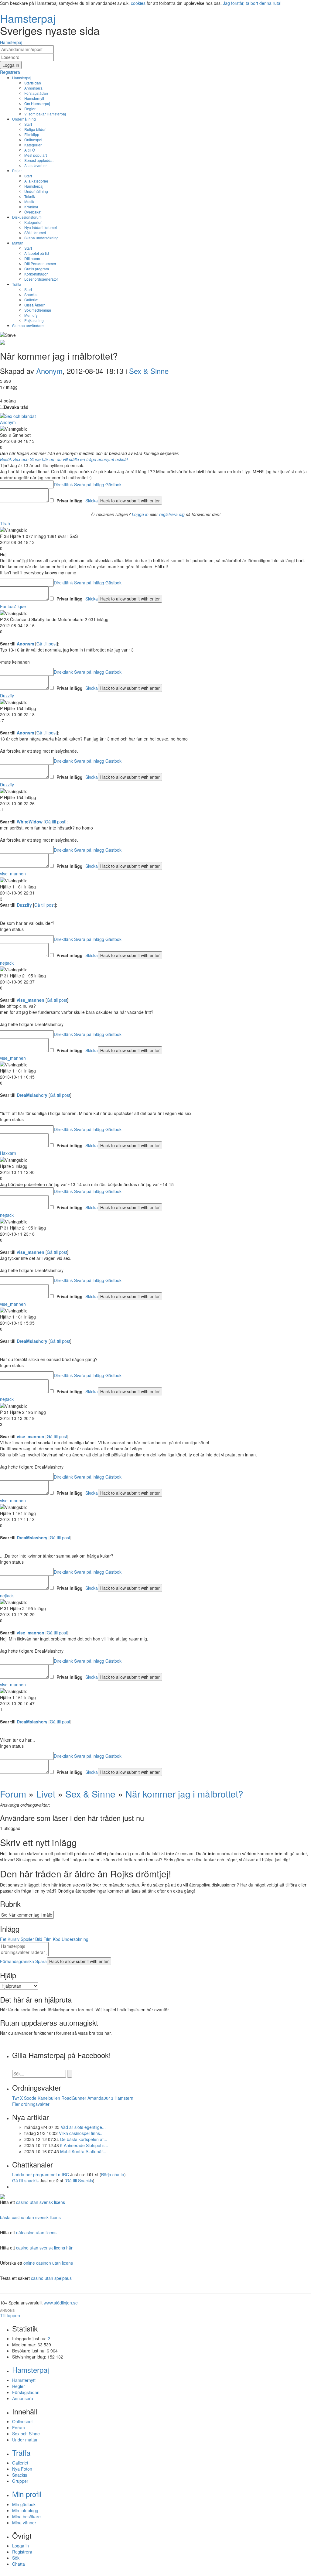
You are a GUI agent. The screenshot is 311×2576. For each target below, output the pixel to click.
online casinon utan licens (48, 2263)
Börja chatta (113, 2174)
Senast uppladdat (39, 160)
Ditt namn (32, 258)
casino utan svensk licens (41, 2202)
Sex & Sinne (149, 371)
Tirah (5, 523)
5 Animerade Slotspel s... (84, 2145)
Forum (13, 1794)
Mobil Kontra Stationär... (83, 2151)
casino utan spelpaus (51, 2278)
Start (28, 124)
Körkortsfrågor (36, 274)
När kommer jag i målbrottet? (184, 1794)
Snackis (31, 294)
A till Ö (30, 150)
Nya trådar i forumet (41, 227)
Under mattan (25, 2440)
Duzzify (7, 696)
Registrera (22, 2552)
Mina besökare (26, 2516)
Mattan (18, 243)
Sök (16, 2558)
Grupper (20, 2481)
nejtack (7, 963)
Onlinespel (33, 140)
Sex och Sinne (26, 2434)
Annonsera (33, 88)
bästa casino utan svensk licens (30, 2217)
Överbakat (33, 212)
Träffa (17, 284)
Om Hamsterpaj (37, 103)
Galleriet (31, 300)
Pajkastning (34, 320)
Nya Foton (22, 2469)
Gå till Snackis (79, 2181)
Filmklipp (32, 134)
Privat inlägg (70, 501)
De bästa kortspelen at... (84, 2139)
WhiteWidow (30, 822)
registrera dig (172, 514)
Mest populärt (36, 155)
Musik (29, 202)
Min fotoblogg (25, 2510)
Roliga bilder (35, 129)
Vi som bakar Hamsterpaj (45, 114)
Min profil (27, 2494)
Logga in (140, 514)
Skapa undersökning (41, 238)
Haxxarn (8, 1153)
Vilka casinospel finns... (81, 2133)
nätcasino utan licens (36, 2232)
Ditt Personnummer (40, 263)
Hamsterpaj (22, 78)
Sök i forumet (35, 233)
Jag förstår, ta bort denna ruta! (252, 3)
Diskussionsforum (27, 217)
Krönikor (31, 207)
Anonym (49, 371)
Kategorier (33, 145)
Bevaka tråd (16, 407)
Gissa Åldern (35, 305)
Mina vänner (24, 2523)
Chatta (19, 2564)
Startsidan (33, 83)
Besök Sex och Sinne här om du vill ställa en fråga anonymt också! (64, 459)
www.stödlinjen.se (61, 2303)
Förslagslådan (36, 93)
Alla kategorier (36, 181)
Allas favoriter (36, 165)
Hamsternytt (34, 98)
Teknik (30, 196)
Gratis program (37, 269)
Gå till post (47, 644)
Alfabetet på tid (37, 253)
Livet (46, 1794)
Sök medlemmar (38, 310)
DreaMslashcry (32, 1095)
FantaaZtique (13, 606)
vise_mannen (13, 874)
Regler (30, 109)
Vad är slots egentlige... (83, 2127)
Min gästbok (24, 2504)
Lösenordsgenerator (41, 279)
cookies (138, 3)
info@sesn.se (210, 2573)
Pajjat (17, 171)
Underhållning (24, 119)
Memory (31, 315)
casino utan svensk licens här (44, 2248)
